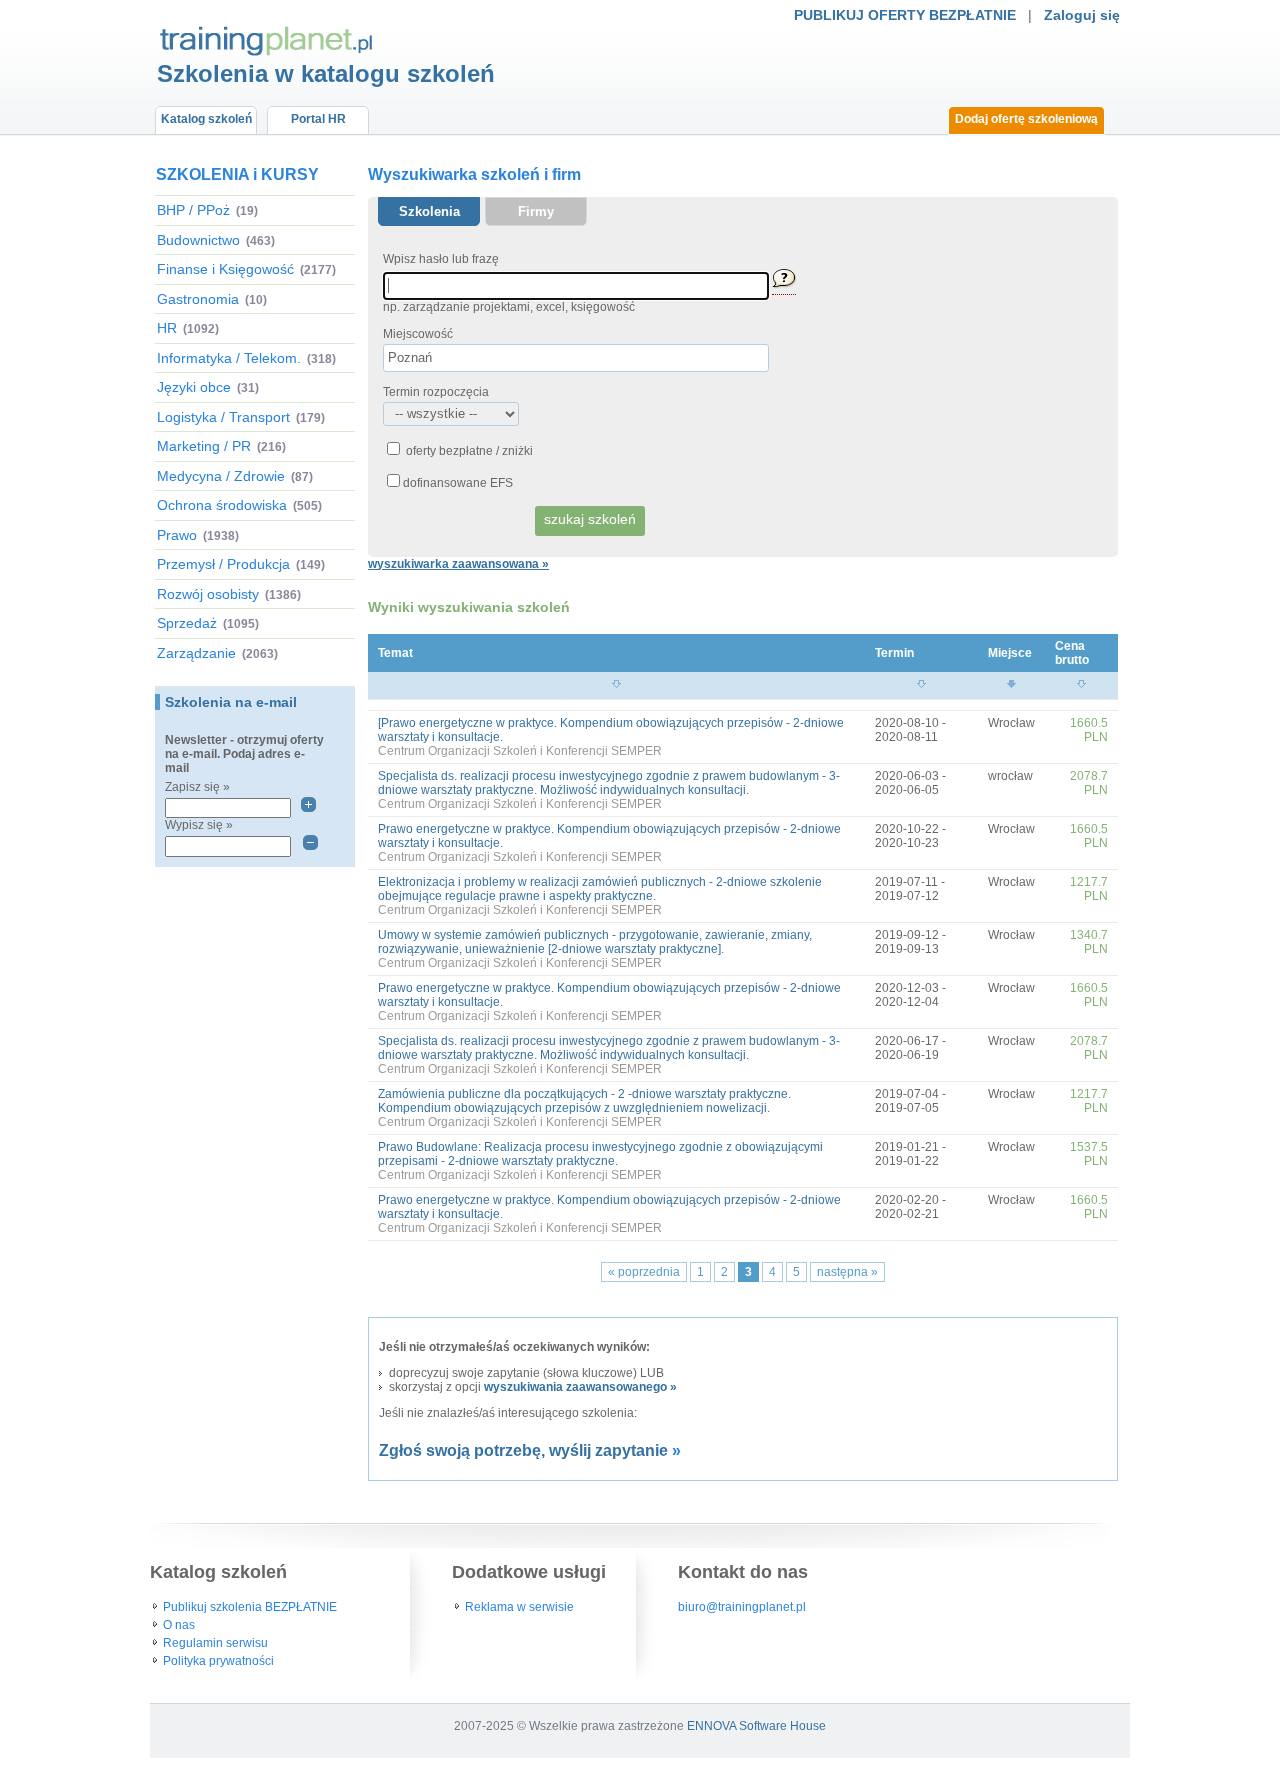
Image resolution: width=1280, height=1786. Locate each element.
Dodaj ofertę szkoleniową (1026, 119)
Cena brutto (1072, 653)
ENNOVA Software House (756, 1726)
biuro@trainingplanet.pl (742, 1607)
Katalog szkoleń (206, 119)
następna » (847, 1272)
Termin (894, 653)
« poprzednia (644, 1272)
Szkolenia (429, 211)
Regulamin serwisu (215, 1643)
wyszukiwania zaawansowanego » (580, 1387)
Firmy (536, 211)
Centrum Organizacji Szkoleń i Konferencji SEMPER (520, 751)
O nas (179, 1625)
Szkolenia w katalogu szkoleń (326, 73)
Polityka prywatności (218, 1661)
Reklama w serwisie (519, 1607)
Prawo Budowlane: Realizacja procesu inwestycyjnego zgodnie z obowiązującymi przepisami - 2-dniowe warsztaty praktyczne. (600, 1154)
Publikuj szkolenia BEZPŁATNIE (250, 1607)
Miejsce (1010, 653)
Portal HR (318, 119)
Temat (395, 653)
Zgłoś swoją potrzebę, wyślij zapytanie (523, 1450)
